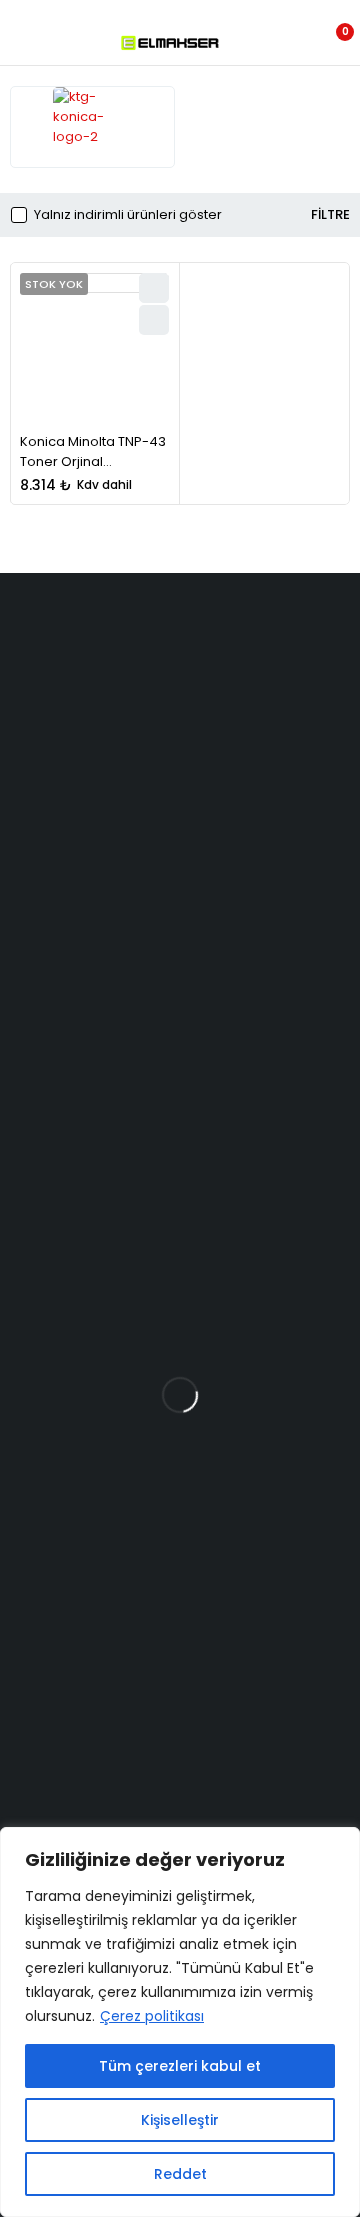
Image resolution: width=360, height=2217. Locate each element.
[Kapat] (339, 1844)
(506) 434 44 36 (94, 814)
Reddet (180, 2174)
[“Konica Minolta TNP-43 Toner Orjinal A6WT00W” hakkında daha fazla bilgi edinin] (154, 320)
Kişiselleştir (180, 2120)
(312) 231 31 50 (84, 860)
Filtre (330, 215)
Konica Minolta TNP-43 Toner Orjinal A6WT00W (93, 461)
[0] (331, 43)
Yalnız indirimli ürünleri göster (128, 215)
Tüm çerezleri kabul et (180, 2066)
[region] (180, 2022)
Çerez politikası (152, 2016)
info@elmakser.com (114, 777)
